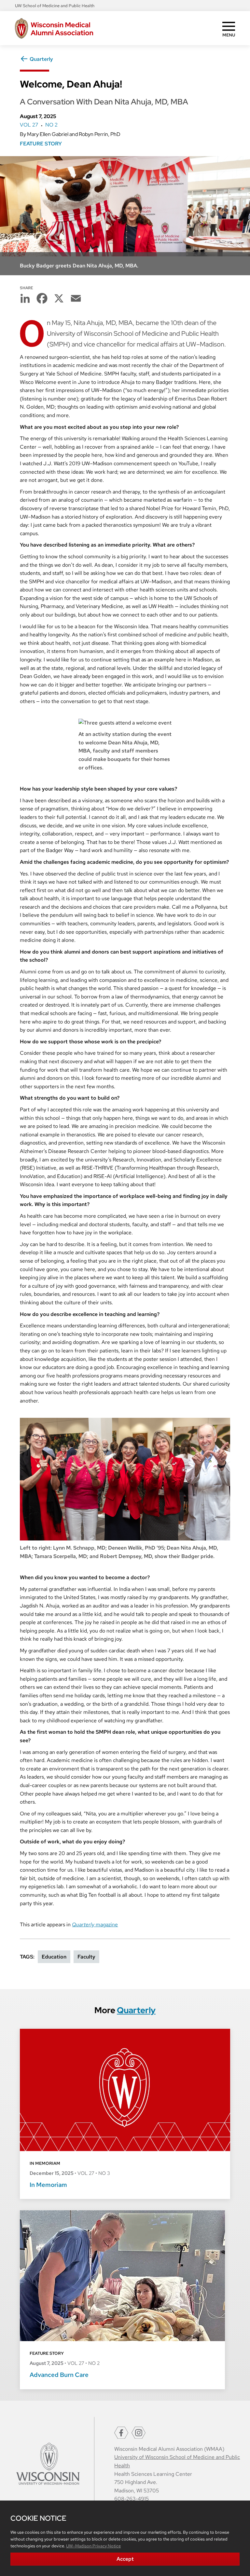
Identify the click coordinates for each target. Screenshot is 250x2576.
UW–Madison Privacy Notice (93, 2546)
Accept (125, 2559)
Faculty (86, 1957)
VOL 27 (29, 125)
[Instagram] (139, 2433)
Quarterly (41, 59)
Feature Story (41, 144)
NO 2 (51, 125)
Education (54, 1957)
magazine (95, 1925)
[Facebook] (121, 2433)
